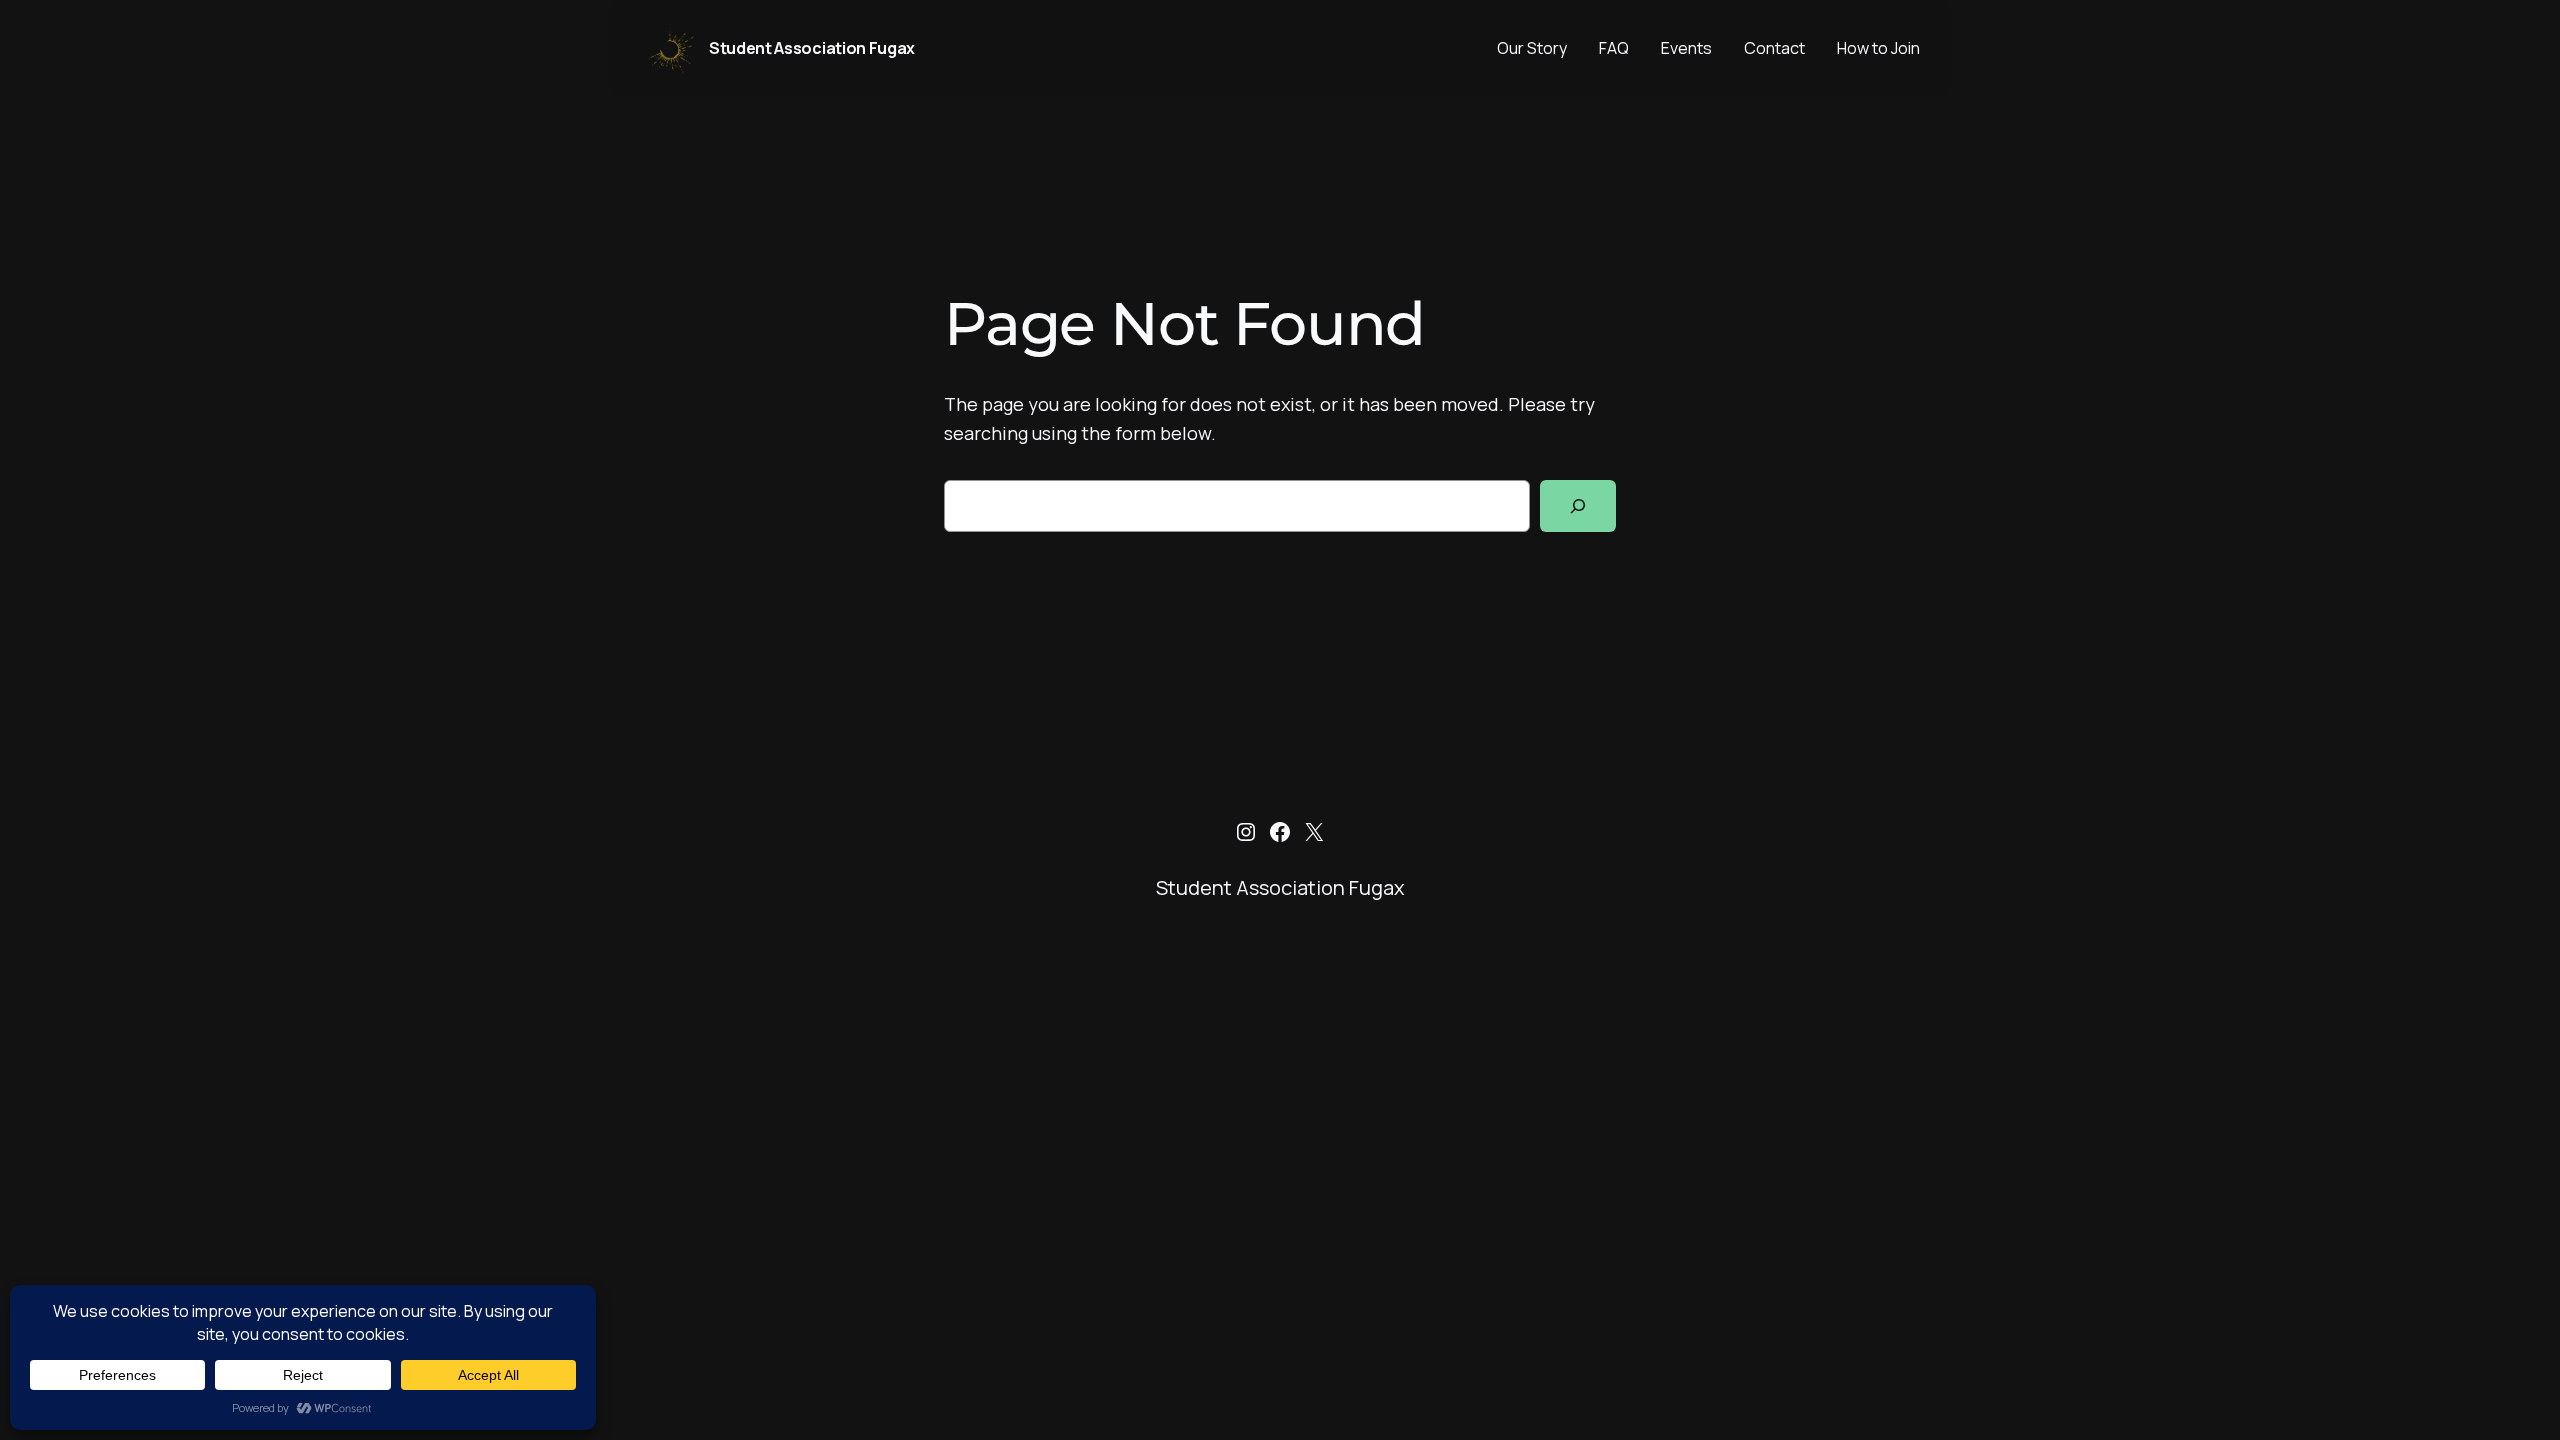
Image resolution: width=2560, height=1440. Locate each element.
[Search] (1578, 506)
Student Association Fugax (812, 48)
